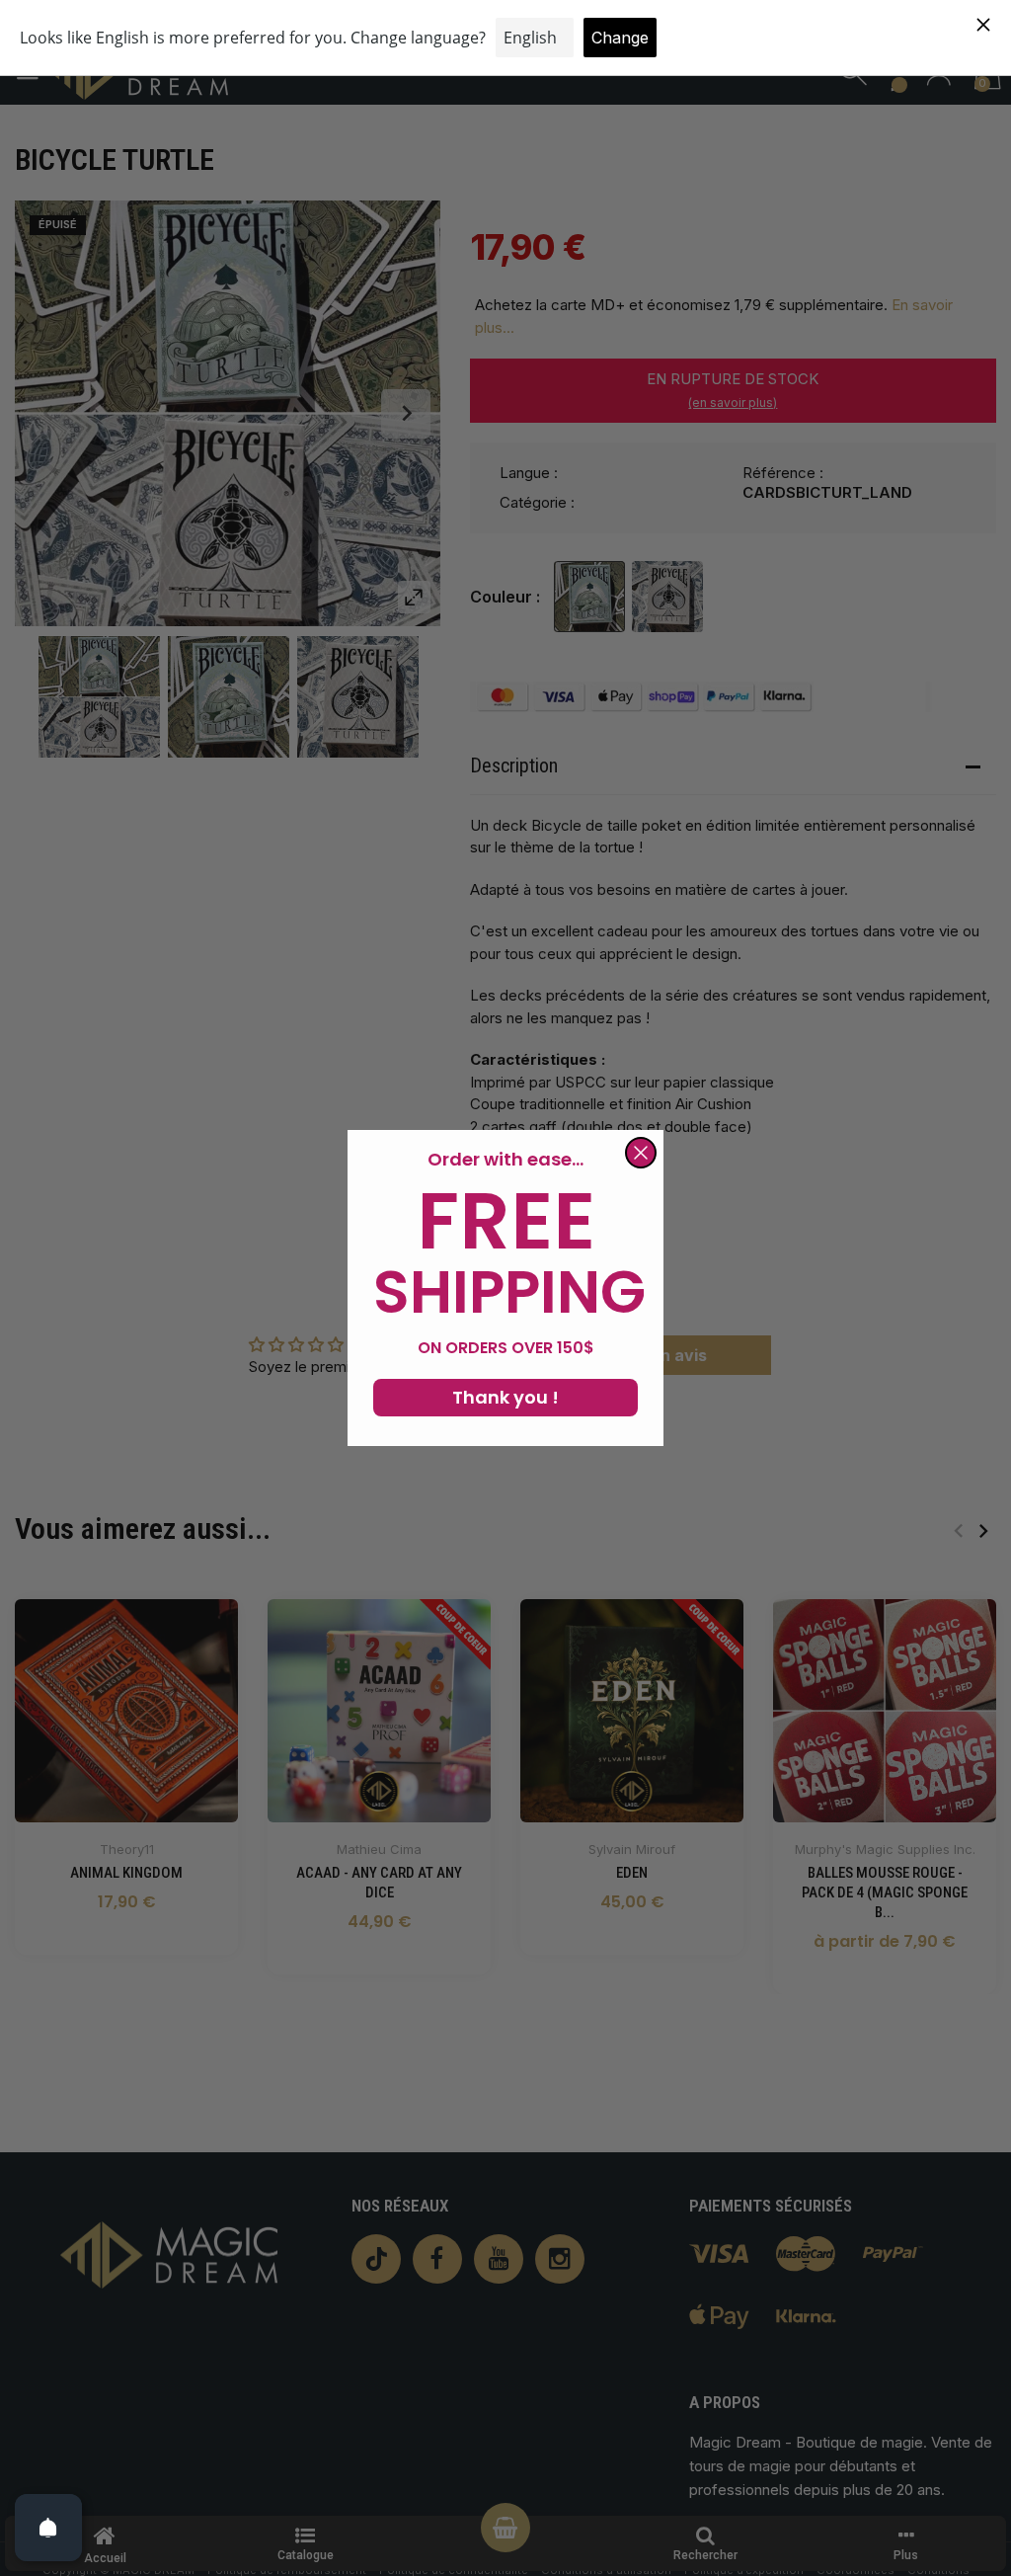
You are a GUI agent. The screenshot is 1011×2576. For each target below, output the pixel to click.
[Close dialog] (641, 1153)
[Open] (48, 2528)
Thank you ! (505, 1397)
